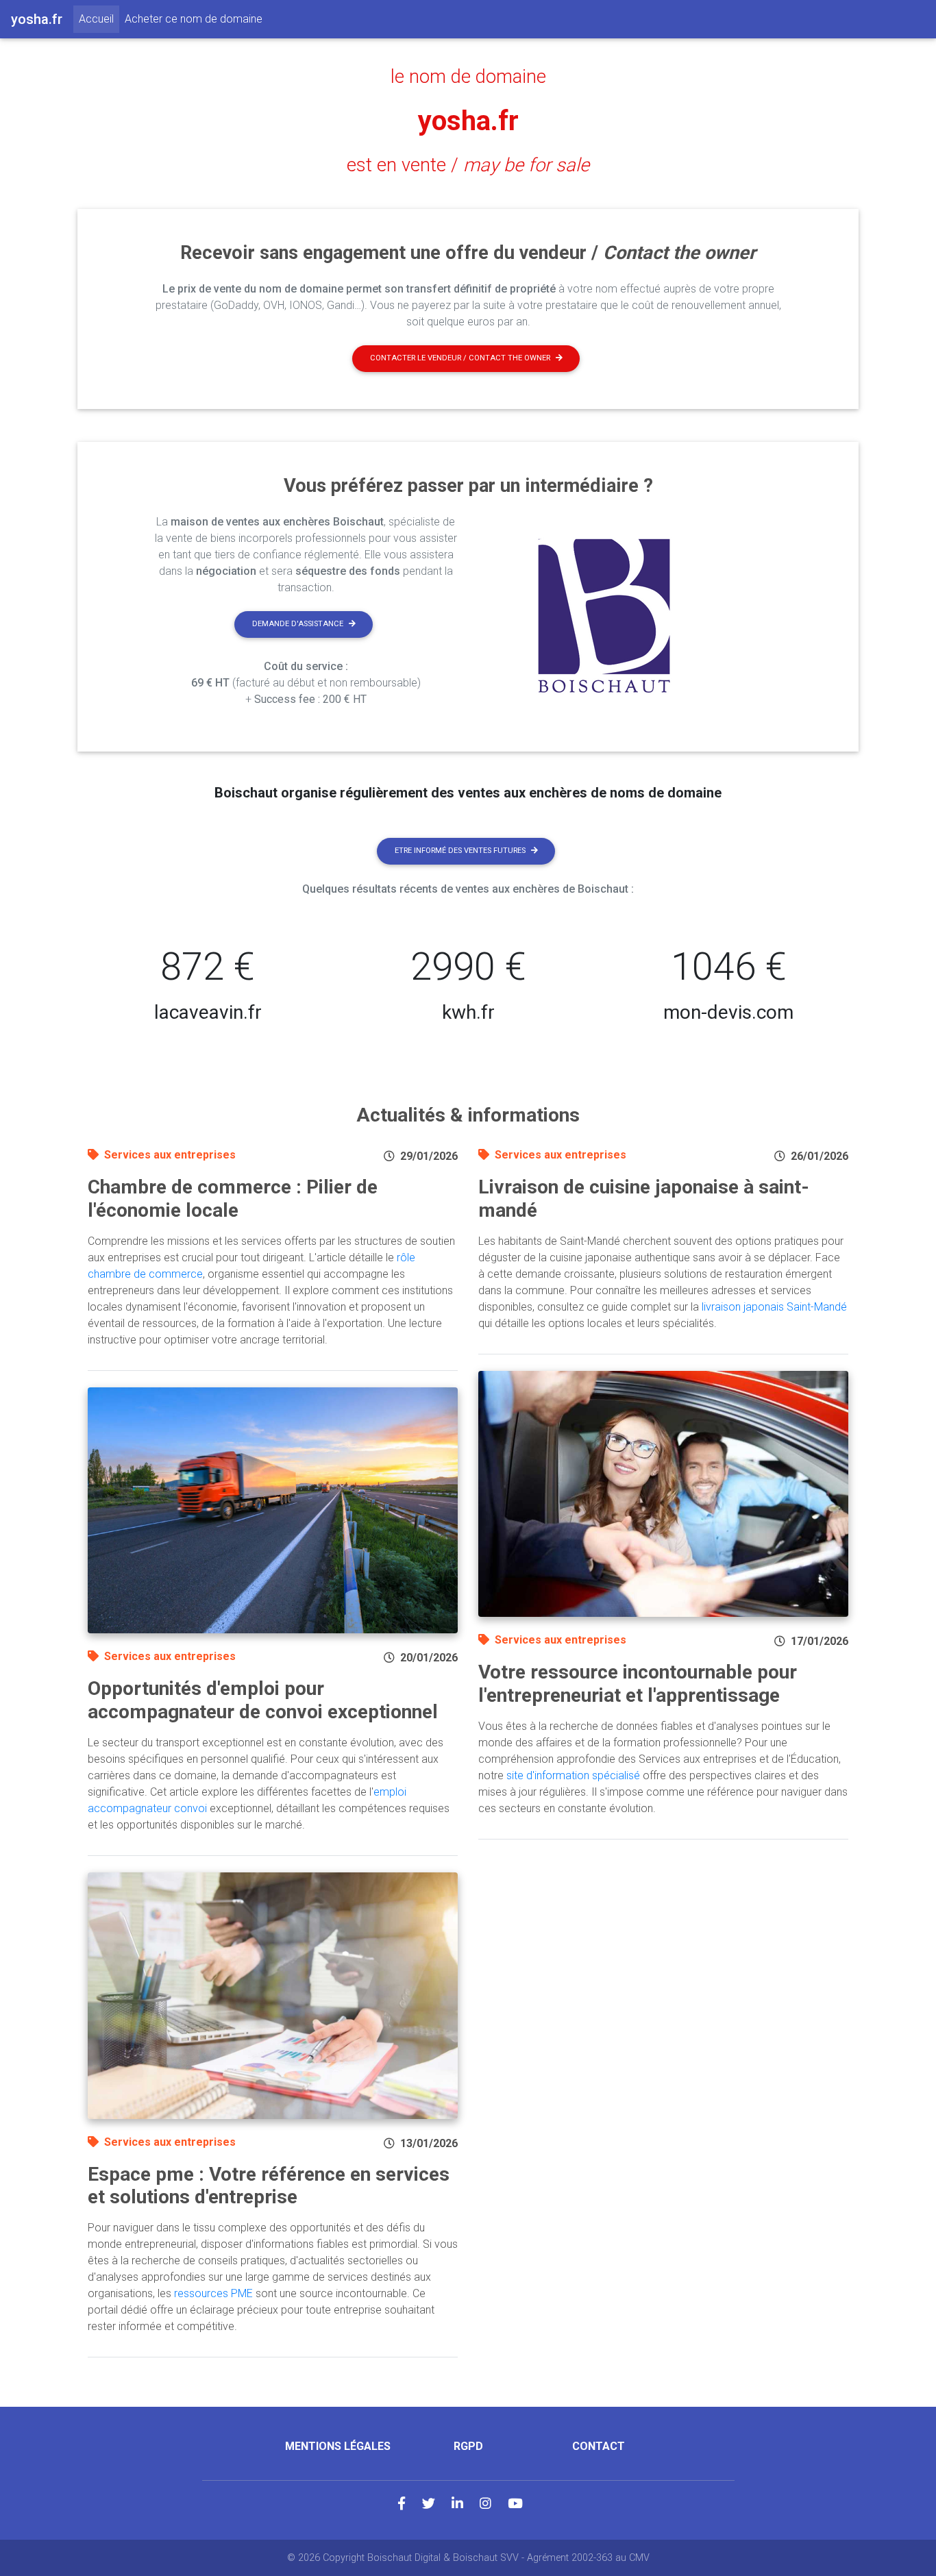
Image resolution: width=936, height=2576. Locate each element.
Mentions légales (338, 2446)
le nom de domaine (468, 77)
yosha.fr (468, 121)
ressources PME (213, 2293)
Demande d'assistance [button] (298, 624)
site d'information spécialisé (573, 1775)
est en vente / (468, 165)
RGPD (468, 2446)
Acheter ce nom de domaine (194, 19)
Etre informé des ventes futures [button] (460, 851)
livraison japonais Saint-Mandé (774, 1307)
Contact (599, 2446)
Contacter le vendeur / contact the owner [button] (460, 358)
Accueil (99, 18)
